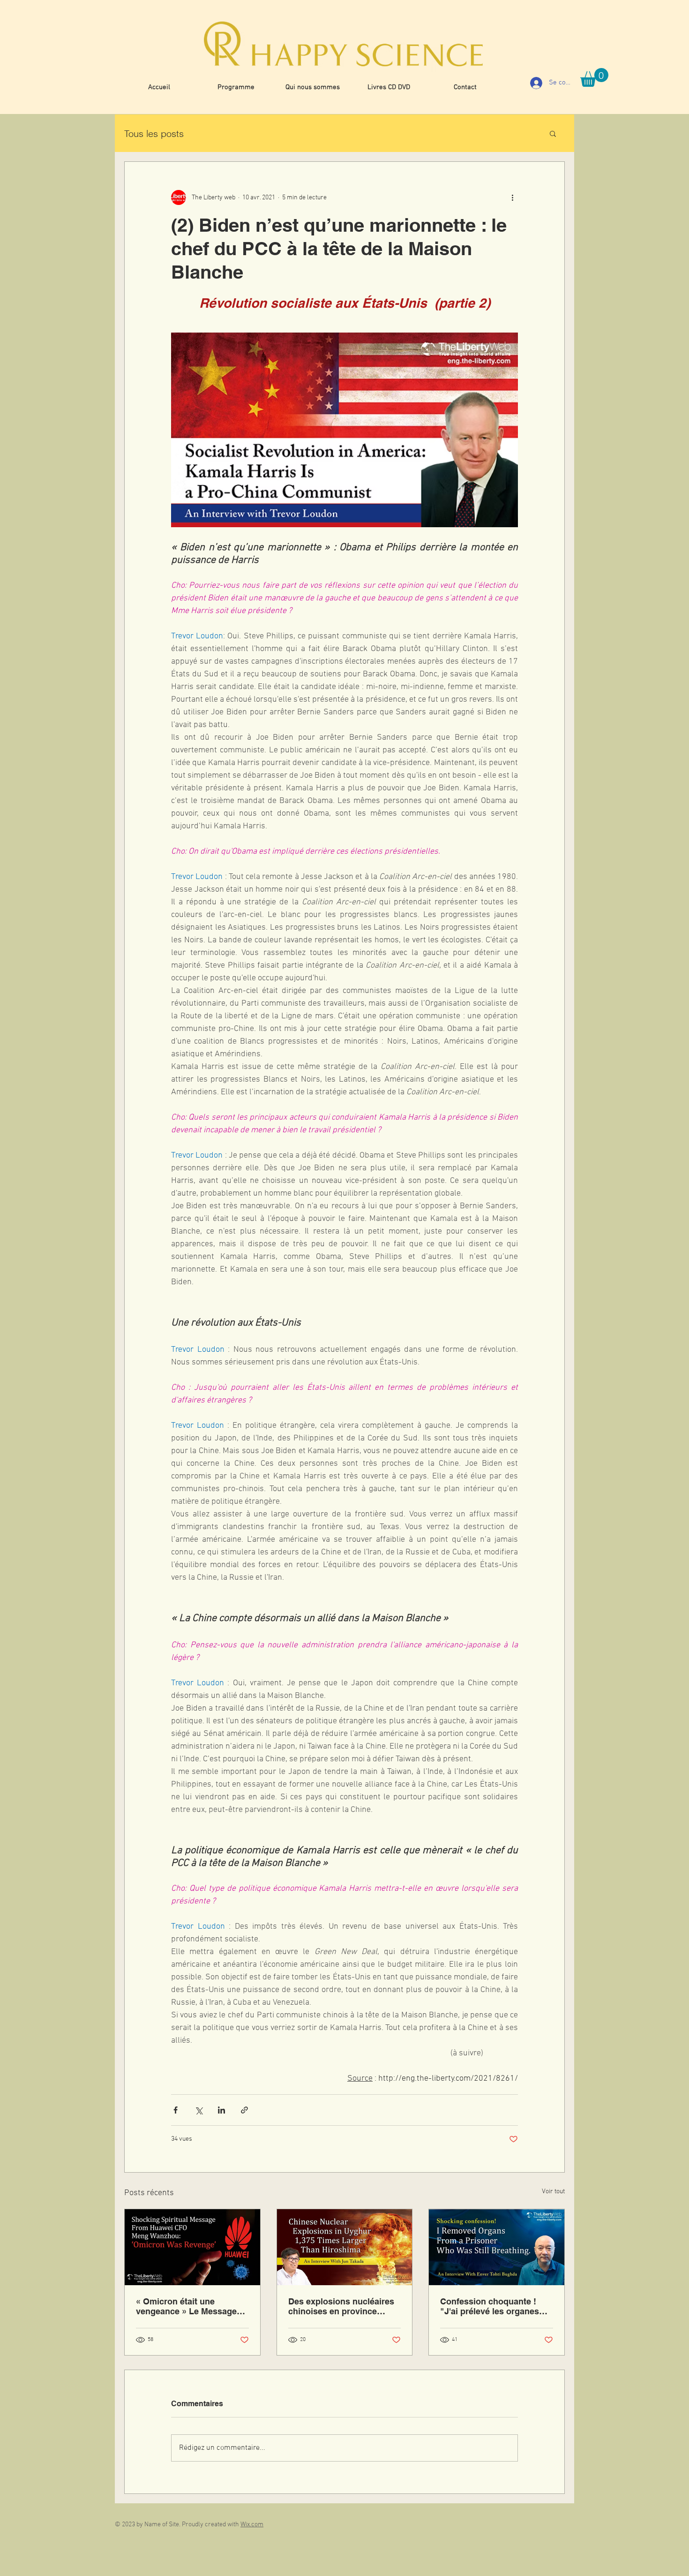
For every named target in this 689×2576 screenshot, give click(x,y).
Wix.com (252, 2525)
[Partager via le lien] (244, 2110)
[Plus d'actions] (512, 197)
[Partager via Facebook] (176, 2110)
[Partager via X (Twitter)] (198, 2110)
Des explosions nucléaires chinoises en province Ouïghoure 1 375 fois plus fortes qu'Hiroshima (341, 2306)
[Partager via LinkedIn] (221, 2110)
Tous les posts (154, 133)
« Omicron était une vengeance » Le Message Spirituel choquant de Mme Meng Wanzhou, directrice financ (190, 2306)
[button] (594, 77)
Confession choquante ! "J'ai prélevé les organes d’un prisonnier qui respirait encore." (496, 2306)
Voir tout (553, 2192)
